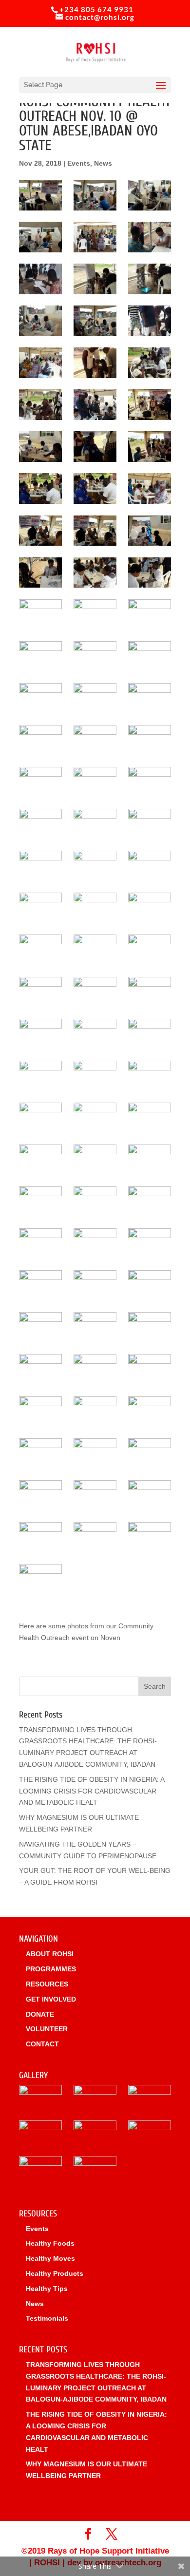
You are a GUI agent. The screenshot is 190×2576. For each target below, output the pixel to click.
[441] (150, 488)
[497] (150, 1202)
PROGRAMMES (51, 1969)
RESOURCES (47, 1984)
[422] (95, 363)
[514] (150, 1412)
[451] (40, 657)
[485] (150, 1034)
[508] (40, 1369)
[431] (40, 447)
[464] (40, 824)
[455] (95, 698)
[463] (150, 782)
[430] (150, 405)
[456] (150, 698)
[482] (150, 992)
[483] (40, 1034)
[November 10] (40, 195)
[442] (40, 531)
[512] (95, 1412)
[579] (40, 1496)
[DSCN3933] (40, 2137)
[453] (150, 657)
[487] (95, 1076)
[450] (150, 615)
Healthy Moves (50, 2258)
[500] (150, 1244)
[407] (95, 195)
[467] (95, 824)
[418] (150, 321)
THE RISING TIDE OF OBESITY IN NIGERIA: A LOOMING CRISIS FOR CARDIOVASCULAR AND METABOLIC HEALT (92, 1791)
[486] (40, 1076)
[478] (150, 950)
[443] (95, 531)
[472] (40, 908)
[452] (95, 657)
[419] (40, 363)
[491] (150, 1118)
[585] (40, 1579)
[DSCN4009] (150, 2101)
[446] (95, 573)
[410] (95, 237)
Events (79, 163)
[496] (95, 1202)
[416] (40, 321)
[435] (150, 447)
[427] (40, 405)
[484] (95, 1034)
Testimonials (47, 2318)
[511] (40, 1412)
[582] (40, 1537)
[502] (40, 1286)
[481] (95, 992)
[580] (95, 1496)
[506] (95, 1327)
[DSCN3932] (40, 2101)
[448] (40, 615)
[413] (40, 279)
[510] (150, 1369)
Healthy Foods (50, 2243)
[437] (40, 488)
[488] (150, 1076)
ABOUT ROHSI (50, 1954)
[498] (40, 1244)
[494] (150, 1160)
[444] (150, 531)
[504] (150, 1286)
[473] (95, 908)
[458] (95, 740)
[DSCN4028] (95, 2172)
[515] (40, 1454)
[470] (95, 866)
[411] (150, 237)
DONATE (40, 2014)
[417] (95, 321)
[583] (95, 1537)
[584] (150, 1537)
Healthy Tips (47, 2289)
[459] (150, 740)
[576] (95, 1454)
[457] (40, 740)
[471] (150, 866)
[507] (150, 1327)
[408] (150, 195)
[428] (95, 405)
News (103, 163)
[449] (95, 615)
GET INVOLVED (51, 1999)
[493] (95, 1160)
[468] (150, 824)
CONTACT (42, 2044)
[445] (40, 573)
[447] (150, 573)
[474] (150, 908)
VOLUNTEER (47, 2029)
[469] (40, 866)
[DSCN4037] (95, 2101)
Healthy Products (55, 2273)
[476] (40, 950)
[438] (95, 488)
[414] (95, 279)
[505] (40, 1327)
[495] (40, 1202)
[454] (40, 698)
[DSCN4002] (95, 2137)
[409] (40, 237)
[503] (95, 1286)
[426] (150, 363)
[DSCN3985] (40, 2172)
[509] (95, 1369)
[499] (95, 1244)
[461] (95, 782)
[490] (95, 1118)
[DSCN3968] (150, 2137)
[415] (150, 279)
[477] (95, 950)
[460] (40, 782)
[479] (40, 992)
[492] (40, 1160)
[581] (150, 1496)
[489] (40, 1118)
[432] (95, 447)
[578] (150, 1454)
